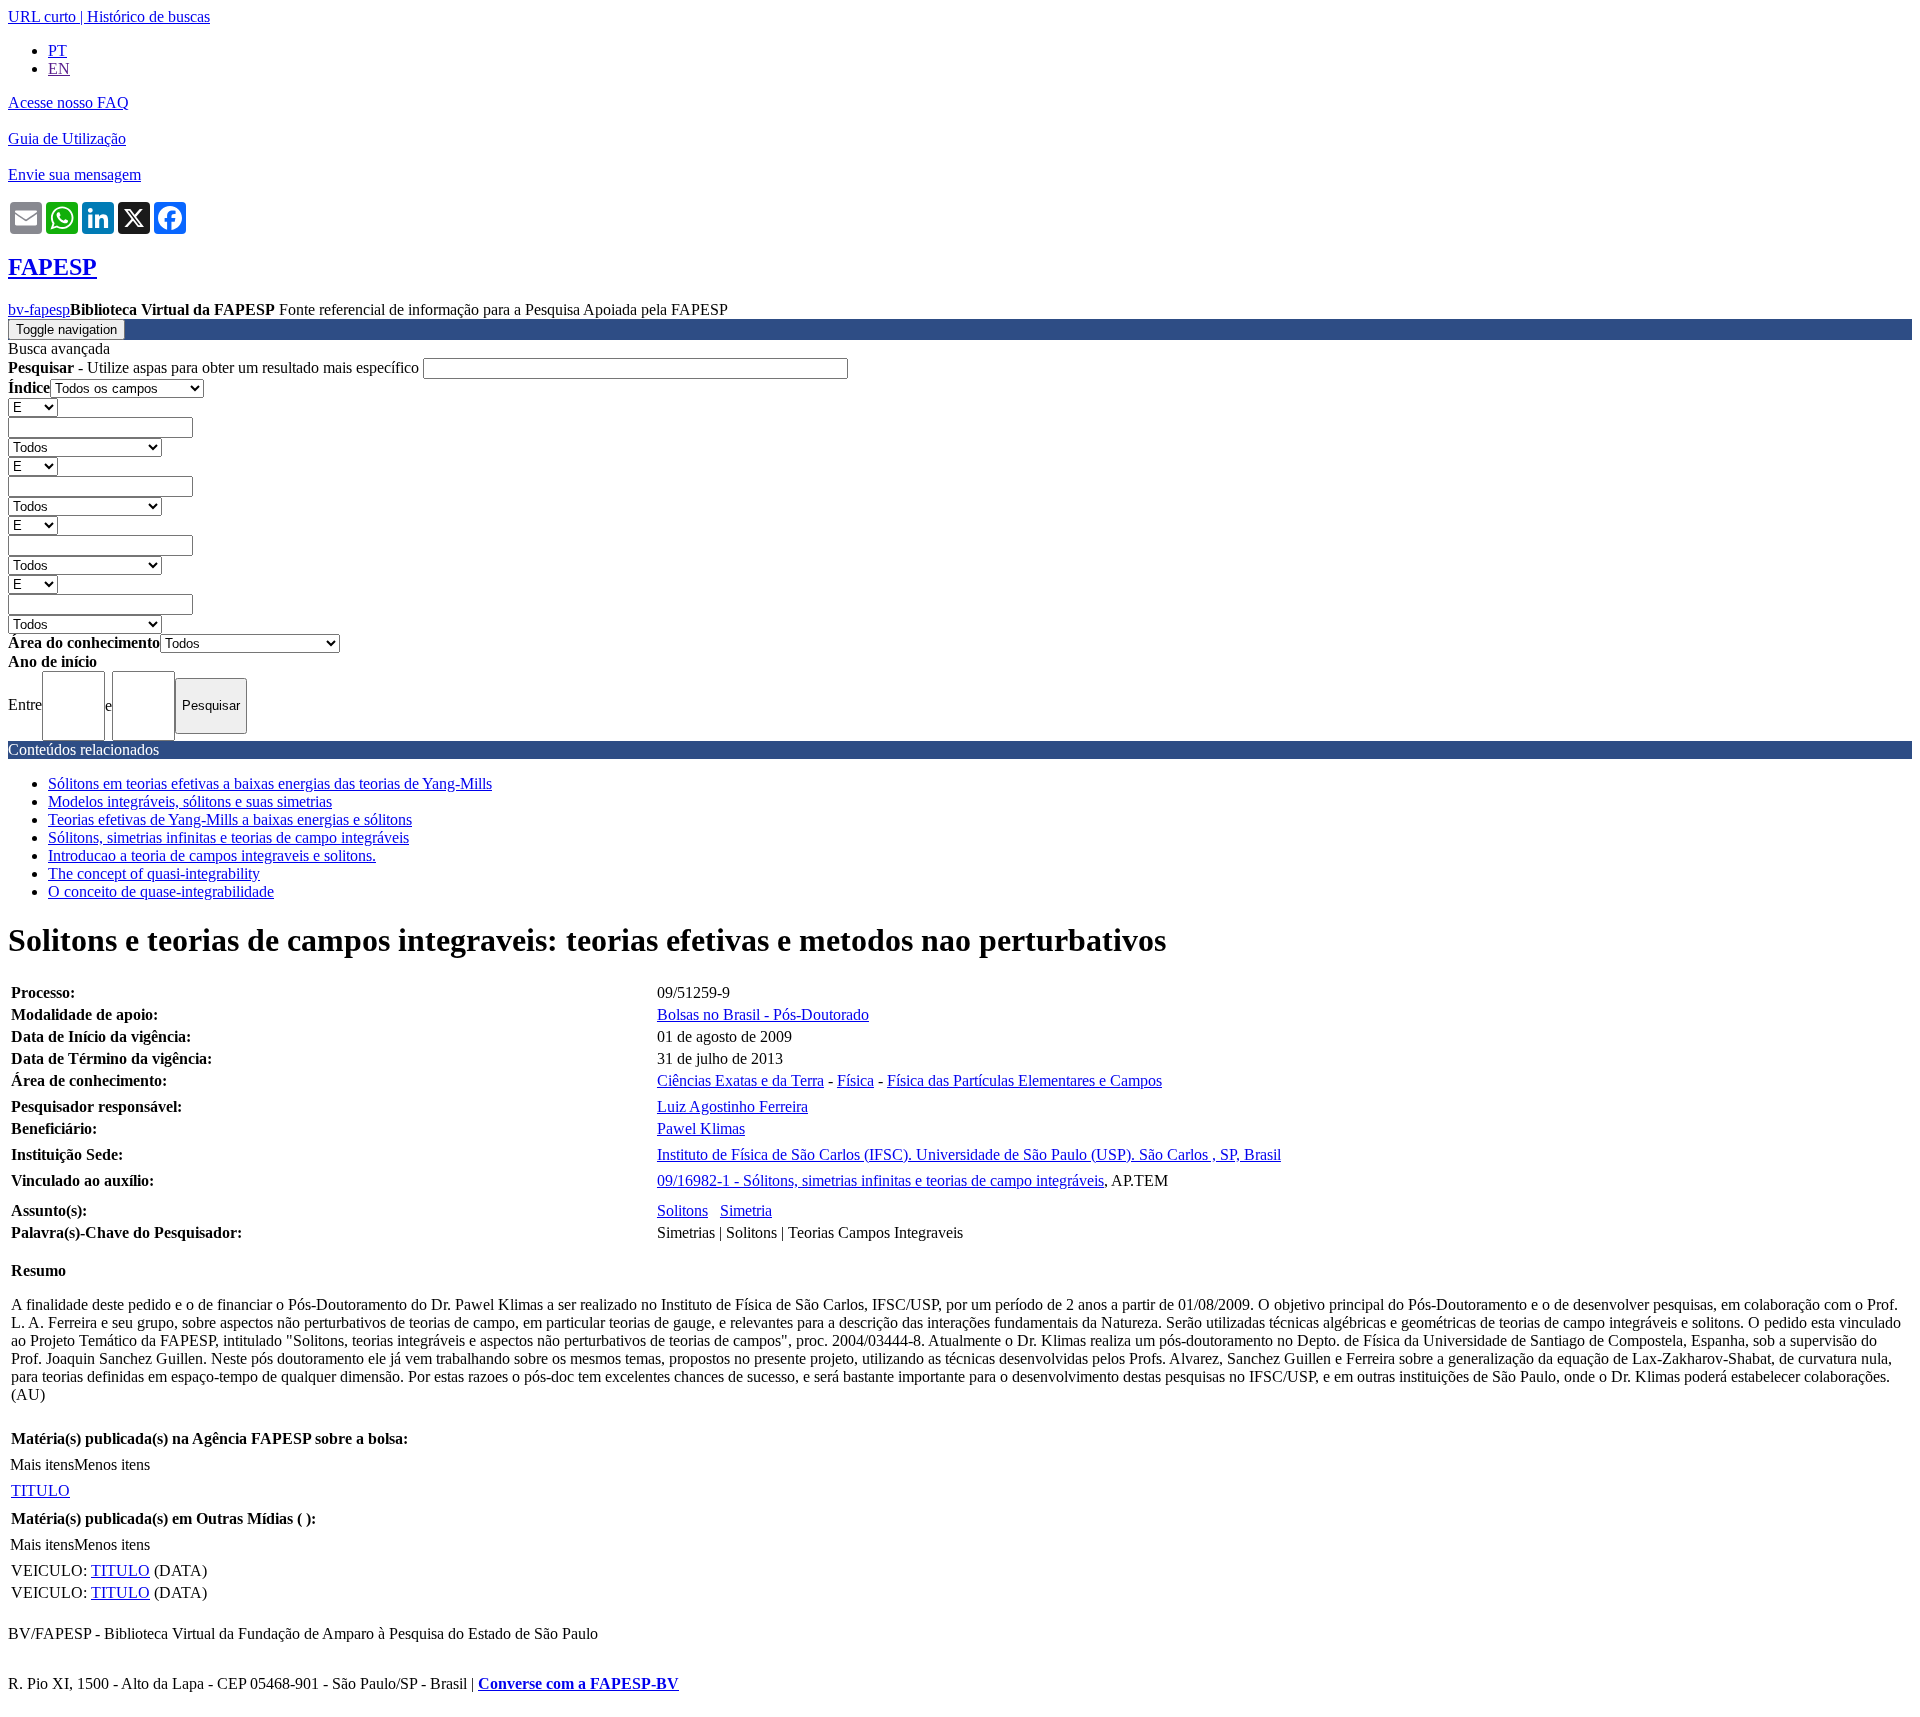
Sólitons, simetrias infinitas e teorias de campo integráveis (228, 837)
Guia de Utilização (67, 138)
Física (855, 1080)
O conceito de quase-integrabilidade (161, 891)
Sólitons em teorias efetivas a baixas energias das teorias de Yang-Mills (270, 783)
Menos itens (112, 1464)
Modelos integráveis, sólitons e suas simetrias (190, 801)
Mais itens (42, 1464)
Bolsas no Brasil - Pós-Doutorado (763, 1014)
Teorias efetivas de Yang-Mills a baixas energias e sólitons (230, 819)
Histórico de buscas (148, 16)
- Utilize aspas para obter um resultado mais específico (215, 367)
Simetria (746, 1210)
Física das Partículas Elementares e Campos (1024, 1080)
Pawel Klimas (701, 1128)
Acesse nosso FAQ (68, 102)
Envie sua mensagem (74, 174)
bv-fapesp (39, 309)
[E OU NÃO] (33, 406)
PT (57, 50)
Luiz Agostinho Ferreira (732, 1106)
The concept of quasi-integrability (154, 873)
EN (59, 68)
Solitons (682, 1210)
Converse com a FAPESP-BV (578, 1683)
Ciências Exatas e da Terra (740, 1080)
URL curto (42, 16)
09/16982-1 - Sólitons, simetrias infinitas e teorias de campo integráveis (880, 1180)
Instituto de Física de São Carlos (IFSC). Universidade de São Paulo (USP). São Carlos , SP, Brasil (969, 1154)
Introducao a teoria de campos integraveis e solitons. (212, 855)
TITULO (40, 1490)
